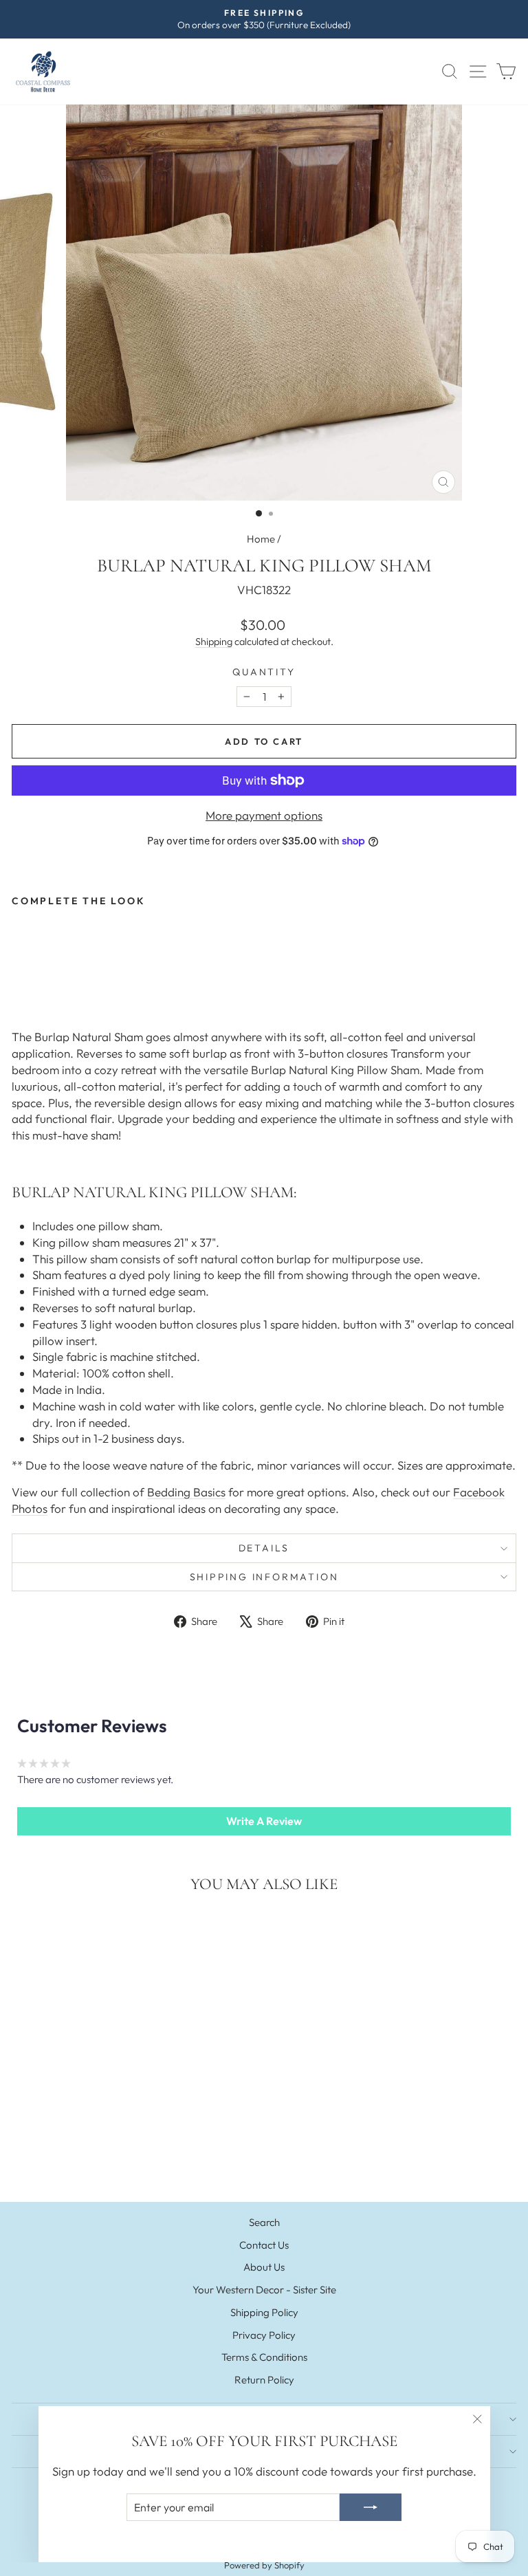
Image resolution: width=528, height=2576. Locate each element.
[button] (264, 1821)
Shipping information (264, 1577)
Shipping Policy (264, 2312)
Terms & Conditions (264, 2357)
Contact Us (264, 2245)
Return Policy (264, 2380)
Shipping (214, 642)
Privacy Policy (264, 2335)
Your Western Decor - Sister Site (264, 2290)
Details (264, 1548)
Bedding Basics (186, 1492)
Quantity (264, 672)
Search (264, 2222)
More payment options (264, 815)
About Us (264, 2267)
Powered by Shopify (264, 2565)
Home (261, 539)
